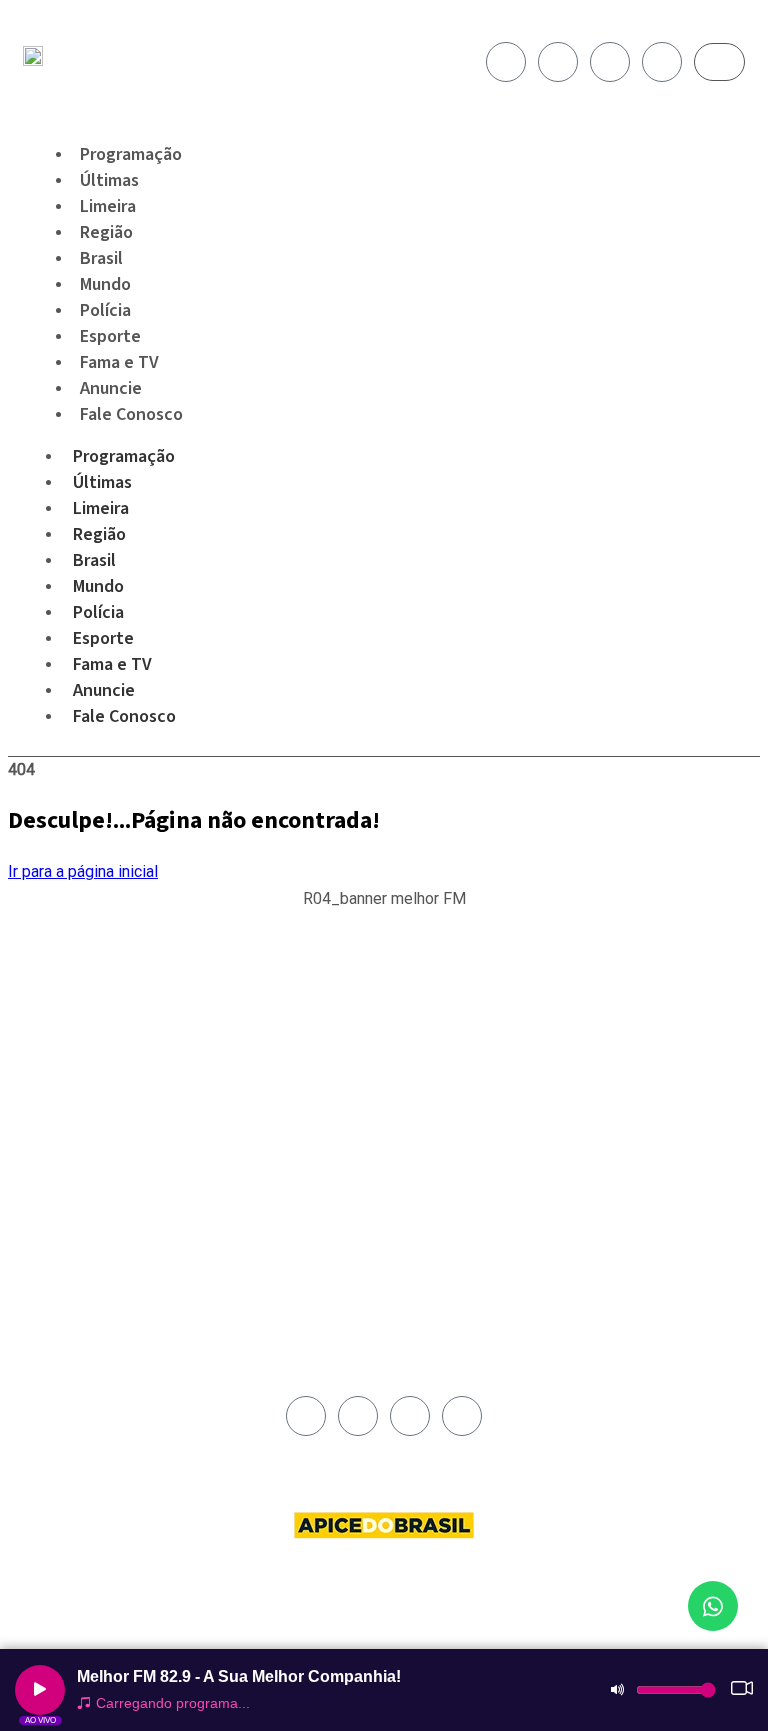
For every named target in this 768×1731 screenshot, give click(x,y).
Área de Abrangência (455, 1041)
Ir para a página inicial (83, 871)
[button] (384, 909)
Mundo (98, 586)
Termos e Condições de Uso (463, 1116)
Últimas (102, 482)
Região (99, 534)
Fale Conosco (131, 414)
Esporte (103, 638)
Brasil (94, 560)
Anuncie (104, 690)
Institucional (431, 1018)
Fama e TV (112, 664)
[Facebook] (506, 62)
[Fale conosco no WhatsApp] (713, 1606)
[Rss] (662, 62)
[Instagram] (558, 62)
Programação (124, 456)
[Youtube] (610, 62)
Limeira (101, 508)
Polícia (98, 612)
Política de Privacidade (460, 1087)
